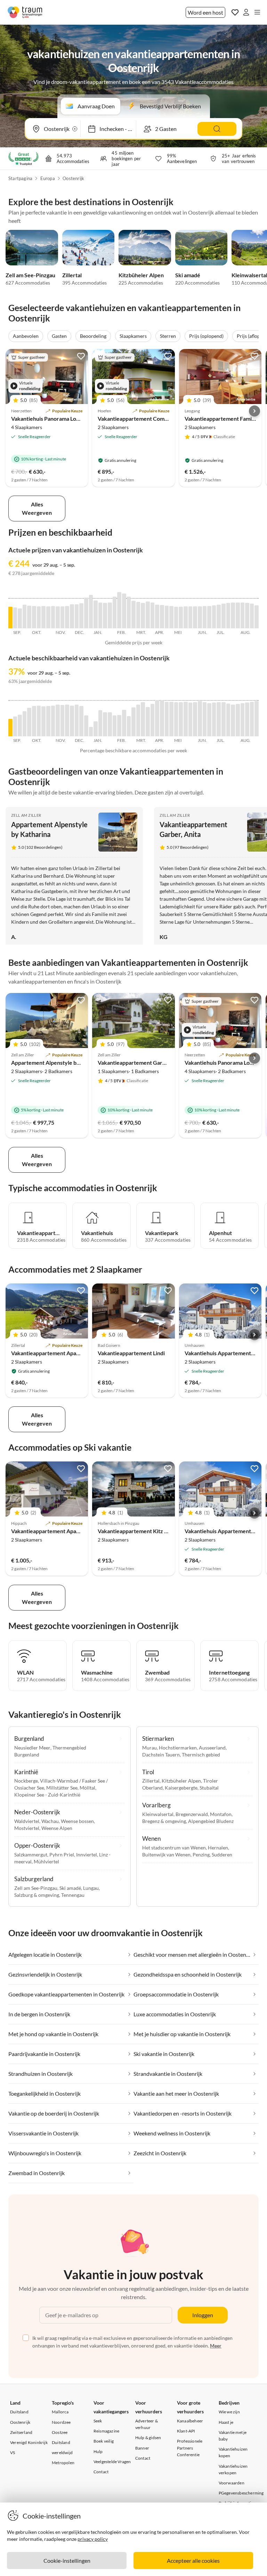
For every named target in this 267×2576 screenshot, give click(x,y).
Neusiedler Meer (32, 1748)
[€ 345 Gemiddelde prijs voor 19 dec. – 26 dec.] (86, 613)
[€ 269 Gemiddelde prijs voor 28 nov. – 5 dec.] (72, 616)
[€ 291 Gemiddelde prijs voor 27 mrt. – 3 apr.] (153, 616)
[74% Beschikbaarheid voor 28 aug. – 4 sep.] (257, 719)
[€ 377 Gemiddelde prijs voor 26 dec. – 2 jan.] (91, 612)
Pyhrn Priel (62, 1855)
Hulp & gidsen (148, 2438)
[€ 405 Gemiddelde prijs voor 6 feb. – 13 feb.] (119, 610)
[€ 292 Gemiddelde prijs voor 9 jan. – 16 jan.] (100, 616)
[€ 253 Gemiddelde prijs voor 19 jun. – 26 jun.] (209, 617)
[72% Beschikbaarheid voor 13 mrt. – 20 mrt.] (143, 719)
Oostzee (60, 2432)
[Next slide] (254, 411)
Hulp (98, 2451)
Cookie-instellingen (67, 2561)
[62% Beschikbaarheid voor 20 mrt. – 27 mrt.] (148, 722)
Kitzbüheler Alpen (141, 275)
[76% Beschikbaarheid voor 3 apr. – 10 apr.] (157, 718)
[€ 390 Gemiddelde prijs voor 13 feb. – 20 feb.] (124, 611)
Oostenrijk (73, 178)
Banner (142, 2448)
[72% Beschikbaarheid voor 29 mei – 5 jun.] (195, 719)
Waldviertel (27, 1821)
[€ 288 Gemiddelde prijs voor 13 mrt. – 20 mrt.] (143, 616)
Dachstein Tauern (161, 1755)
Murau (149, 1748)
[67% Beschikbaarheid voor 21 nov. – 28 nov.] (67, 721)
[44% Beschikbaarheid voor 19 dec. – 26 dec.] (86, 726)
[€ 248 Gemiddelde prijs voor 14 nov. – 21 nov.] (63, 618)
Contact (101, 2472)
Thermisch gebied (201, 1755)
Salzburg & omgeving (37, 1895)
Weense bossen (77, 1821)
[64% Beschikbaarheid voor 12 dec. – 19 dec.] (81, 721)
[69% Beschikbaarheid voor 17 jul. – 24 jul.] (228, 720)
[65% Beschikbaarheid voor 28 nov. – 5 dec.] (72, 721)
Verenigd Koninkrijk (29, 2442)
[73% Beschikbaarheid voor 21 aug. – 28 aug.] (252, 719)
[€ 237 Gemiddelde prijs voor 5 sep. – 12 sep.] (15, 618)
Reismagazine (106, 2431)
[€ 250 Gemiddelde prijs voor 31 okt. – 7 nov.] (53, 617)
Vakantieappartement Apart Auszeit (56, 1531)
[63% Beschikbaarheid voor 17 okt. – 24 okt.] (43, 721)
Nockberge (26, 1781)
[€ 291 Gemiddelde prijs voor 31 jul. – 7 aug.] (238, 616)
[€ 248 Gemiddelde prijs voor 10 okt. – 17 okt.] (39, 618)
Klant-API (186, 2431)
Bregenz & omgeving (164, 1821)
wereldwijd (62, 2453)
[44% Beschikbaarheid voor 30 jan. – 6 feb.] (115, 726)
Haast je (226, 2422)
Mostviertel (27, 1828)
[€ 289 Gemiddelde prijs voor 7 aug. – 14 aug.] (243, 615)
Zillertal (72, 275)
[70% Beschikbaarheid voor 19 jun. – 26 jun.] (209, 720)
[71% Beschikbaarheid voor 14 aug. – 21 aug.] (247, 719)
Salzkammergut (31, 1855)
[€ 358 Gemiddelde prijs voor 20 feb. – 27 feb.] (129, 613)
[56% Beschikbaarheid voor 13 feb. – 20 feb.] (124, 723)
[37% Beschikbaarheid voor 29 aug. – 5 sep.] (10, 728)
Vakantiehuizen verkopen (233, 2469)
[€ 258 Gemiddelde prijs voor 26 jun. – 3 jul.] (214, 617)
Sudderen (222, 1855)
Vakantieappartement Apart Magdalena (60, 1353)
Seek (98, 2421)
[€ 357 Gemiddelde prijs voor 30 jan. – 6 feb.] (115, 613)
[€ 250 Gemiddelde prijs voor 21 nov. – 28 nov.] (67, 617)
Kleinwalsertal (158, 1814)
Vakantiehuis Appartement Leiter (226, 1353)
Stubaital (209, 1788)
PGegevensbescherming (241, 2493)
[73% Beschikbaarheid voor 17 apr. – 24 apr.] (167, 719)
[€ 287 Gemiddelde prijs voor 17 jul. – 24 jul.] (228, 616)
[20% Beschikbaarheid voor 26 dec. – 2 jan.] (91, 732)
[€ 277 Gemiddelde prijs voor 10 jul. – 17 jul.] (224, 616)
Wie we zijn (229, 2412)
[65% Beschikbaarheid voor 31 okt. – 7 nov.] (53, 721)
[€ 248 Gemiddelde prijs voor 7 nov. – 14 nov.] (58, 618)
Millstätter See (62, 1788)
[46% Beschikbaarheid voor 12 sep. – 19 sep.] (20, 726)
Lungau (91, 1888)
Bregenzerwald (192, 1814)
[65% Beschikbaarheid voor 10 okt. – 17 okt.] (39, 721)
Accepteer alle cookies (193, 2561)
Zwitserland (21, 2432)
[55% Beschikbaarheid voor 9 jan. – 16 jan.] (100, 723)
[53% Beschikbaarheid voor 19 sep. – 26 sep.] (25, 724)
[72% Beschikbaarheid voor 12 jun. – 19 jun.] (205, 719)
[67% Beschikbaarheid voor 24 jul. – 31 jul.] (233, 721)
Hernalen (218, 1848)
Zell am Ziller (26, 815)
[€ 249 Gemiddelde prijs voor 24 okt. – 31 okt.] (48, 618)
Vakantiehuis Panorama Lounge (50, 418)
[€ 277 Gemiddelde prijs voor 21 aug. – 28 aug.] (252, 616)
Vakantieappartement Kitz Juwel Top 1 (145, 1531)
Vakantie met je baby (233, 2436)
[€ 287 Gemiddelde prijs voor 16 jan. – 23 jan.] (105, 616)
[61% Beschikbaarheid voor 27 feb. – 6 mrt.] (133, 722)
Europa (48, 178)
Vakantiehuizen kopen (233, 2452)
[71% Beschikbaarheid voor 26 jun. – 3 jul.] (214, 719)
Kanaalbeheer (190, 2421)
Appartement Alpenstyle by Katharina (58, 1062)
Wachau (50, 1821)
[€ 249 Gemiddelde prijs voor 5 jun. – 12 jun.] (200, 618)
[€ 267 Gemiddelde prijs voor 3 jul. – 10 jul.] (219, 617)
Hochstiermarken (178, 1748)
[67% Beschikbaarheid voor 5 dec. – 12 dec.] (77, 721)
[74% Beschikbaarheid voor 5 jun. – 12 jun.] (200, 719)
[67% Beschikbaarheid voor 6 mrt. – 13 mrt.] (138, 721)
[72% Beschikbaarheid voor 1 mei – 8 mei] (176, 719)
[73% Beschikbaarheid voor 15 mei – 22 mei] (186, 719)
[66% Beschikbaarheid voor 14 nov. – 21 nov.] (63, 721)
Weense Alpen (57, 1828)
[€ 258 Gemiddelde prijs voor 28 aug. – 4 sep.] (257, 617)
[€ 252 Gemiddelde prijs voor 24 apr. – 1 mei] (171, 617)
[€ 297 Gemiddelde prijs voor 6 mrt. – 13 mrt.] (138, 615)
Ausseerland (212, 1748)
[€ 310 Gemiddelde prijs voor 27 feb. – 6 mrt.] (133, 615)
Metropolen (63, 2463)
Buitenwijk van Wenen (166, 1855)
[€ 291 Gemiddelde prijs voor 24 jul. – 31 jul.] (233, 616)
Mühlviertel (46, 1861)
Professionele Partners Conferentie (190, 2448)
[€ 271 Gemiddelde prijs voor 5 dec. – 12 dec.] (77, 616)
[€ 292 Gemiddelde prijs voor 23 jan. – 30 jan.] (110, 616)
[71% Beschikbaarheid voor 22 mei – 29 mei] (191, 719)
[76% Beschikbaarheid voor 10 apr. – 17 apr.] (162, 718)
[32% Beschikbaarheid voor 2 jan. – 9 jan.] (96, 729)
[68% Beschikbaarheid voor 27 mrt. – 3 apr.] (153, 720)
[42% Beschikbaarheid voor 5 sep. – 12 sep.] (15, 726)
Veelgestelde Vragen (112, 2462)
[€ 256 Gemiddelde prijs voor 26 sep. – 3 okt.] (29, 617)
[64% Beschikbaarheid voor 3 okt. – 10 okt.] (34, 721)
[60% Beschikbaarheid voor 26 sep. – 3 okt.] (29, 722)
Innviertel (87, 1855)
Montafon (221, 1814)
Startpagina (20, 178)
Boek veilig (104, 2441)
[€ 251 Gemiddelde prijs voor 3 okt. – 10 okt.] (34, 617)
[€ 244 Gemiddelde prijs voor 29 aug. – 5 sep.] (10, 618)
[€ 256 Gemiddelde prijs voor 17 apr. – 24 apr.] (167, 617)
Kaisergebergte (181, 1788)
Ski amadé (188, 275)
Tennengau (73, 1895)
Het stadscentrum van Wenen (174, 1848)
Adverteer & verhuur (147, 2424)
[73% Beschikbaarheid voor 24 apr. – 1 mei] (171, 719)
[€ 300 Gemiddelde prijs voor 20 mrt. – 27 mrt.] (148, 615)
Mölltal (87, 1788)
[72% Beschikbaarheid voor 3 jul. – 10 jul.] (219, 719)
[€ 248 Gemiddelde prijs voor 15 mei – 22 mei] (186, 618)
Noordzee (61, 2422)
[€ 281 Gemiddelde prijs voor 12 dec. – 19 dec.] (81, 616)
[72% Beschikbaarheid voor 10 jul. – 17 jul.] (224, 719)
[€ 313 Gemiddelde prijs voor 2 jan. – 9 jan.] (96, 614)
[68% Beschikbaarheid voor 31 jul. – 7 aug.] (238, 720)
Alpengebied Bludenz (211, 1821)
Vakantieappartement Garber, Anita (142, 1062)
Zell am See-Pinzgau (30, 275)
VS (13, 2453)
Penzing (201, 1855)
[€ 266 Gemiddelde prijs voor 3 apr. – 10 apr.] (157, 616)
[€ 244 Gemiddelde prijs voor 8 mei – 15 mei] (181, 618)
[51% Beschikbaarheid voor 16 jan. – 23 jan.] (105, 724)
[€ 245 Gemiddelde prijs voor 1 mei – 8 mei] (176, 618)
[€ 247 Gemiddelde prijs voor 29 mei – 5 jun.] (195, 617)
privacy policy (93, 2539)
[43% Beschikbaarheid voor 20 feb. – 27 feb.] (129, 726)
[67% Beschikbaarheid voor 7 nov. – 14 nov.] (58, 721)
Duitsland (19, 2412)
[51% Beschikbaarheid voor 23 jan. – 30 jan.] (110, 724)
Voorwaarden (232, 2483)
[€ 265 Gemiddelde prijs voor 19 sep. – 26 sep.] (25, 616)
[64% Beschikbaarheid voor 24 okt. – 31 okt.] (48, 721)
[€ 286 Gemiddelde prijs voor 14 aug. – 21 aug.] (247, 616)
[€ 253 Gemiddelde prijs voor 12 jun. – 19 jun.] (205, 617)
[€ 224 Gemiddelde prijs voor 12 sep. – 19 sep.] (20, 619)
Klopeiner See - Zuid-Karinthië (47, 1795)
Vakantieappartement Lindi (131, 1353)
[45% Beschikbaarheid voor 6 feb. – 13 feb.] (119, 726)
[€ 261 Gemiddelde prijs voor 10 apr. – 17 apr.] (162, 617)
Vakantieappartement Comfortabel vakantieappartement (169, 418)
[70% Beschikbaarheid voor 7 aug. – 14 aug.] (243, 720)
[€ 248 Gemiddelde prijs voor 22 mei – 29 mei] (191, 618)
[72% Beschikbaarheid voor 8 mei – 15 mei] (181, 719)
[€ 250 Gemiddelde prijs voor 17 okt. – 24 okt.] (43, 617)
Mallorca (60, 2412)
